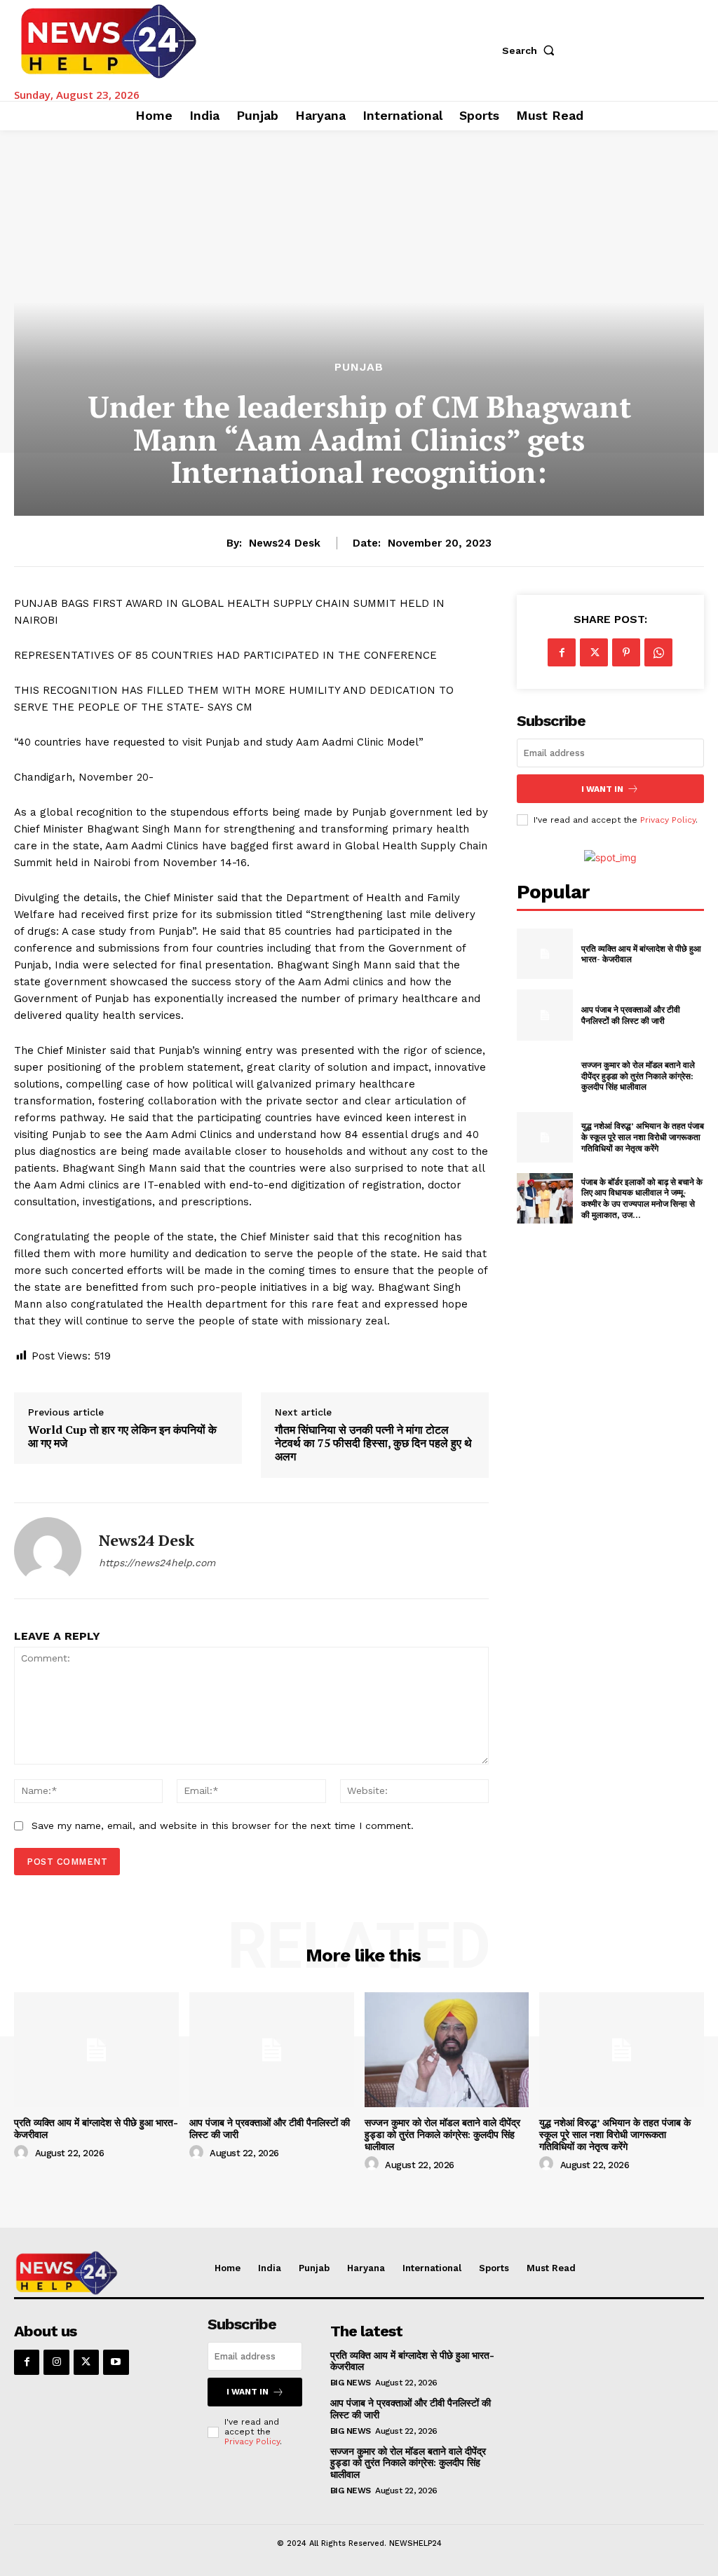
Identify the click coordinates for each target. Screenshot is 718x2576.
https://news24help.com (157, 1563)
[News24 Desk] (48, 1551)
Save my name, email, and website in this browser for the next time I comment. (223, 1825)
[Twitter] (594, 652)
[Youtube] (116, 2362)
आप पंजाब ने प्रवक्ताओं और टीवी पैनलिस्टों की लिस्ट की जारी (631, 1015)
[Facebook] (562, 652)
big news (351, 2383)
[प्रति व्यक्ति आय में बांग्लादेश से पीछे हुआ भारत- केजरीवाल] (545, 954)
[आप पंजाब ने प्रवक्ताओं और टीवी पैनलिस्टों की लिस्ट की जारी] (545, 1015)
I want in (602, 789)
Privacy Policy (668, 820)
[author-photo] (23, 2153)
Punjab (359, 367)
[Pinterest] (626, 652)
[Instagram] (56, 2362)
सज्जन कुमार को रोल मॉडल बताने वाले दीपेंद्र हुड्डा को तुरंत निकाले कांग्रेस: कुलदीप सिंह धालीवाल (638, 1076)
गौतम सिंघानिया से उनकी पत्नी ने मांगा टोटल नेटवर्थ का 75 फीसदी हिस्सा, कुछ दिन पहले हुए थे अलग (373, 1444)
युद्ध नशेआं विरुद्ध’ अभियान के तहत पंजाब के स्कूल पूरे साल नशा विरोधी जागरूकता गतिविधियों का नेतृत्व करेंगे (643, 1137)
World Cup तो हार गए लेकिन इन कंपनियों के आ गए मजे (122, 1437)
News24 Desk (285, 543)
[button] (531, 50)
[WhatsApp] (658, 652)
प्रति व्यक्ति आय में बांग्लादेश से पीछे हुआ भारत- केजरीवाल (412, 2361)
